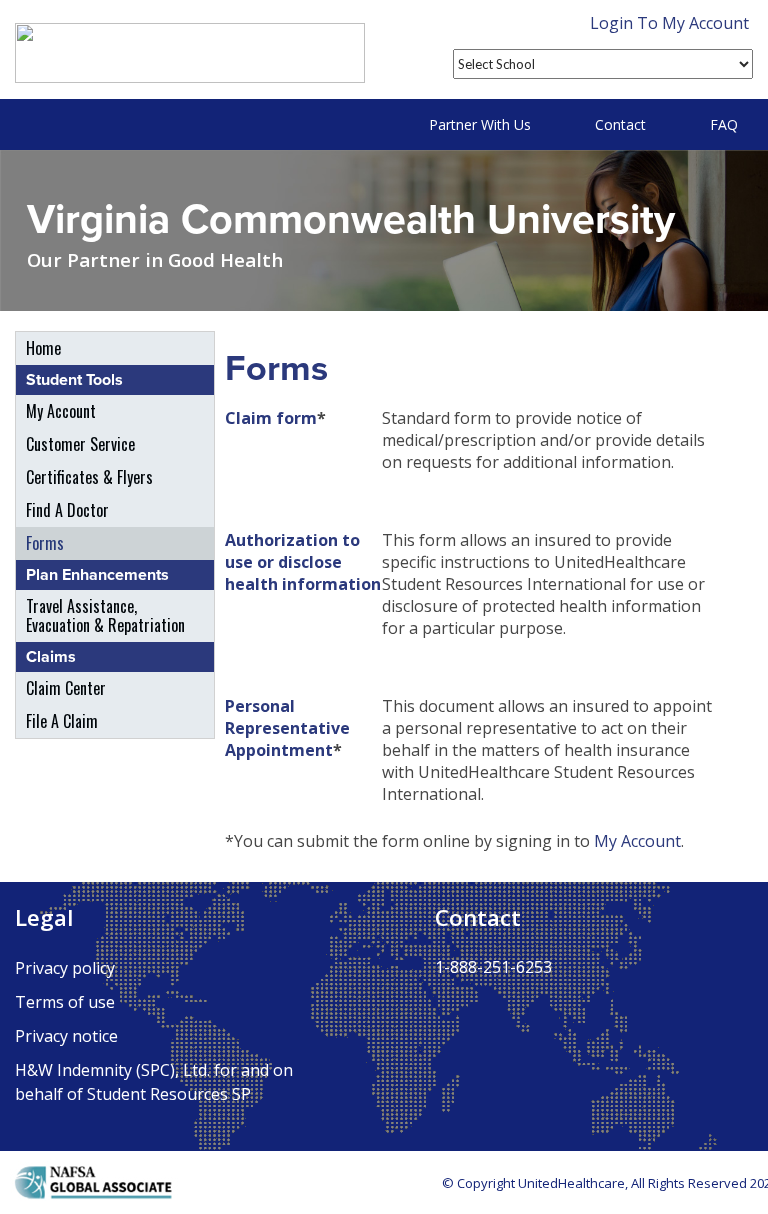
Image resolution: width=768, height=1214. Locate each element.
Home (43, 348)
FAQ (724, 124)
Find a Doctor (67, 510)
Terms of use (65, 1002)
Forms (45, 543)
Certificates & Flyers (89, 477)
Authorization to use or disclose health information (303, 562)
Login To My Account (669, 23)
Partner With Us (480, 124)
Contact (620, 124)
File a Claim (62, 721)
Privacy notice (66, 1036)
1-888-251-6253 (493, 967)
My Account (61, 411)
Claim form (271, 418)
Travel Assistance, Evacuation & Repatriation (105, 615)
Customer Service (80, 444)
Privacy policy (65, 968)
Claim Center (66, 688)
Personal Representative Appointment (287, 728)
